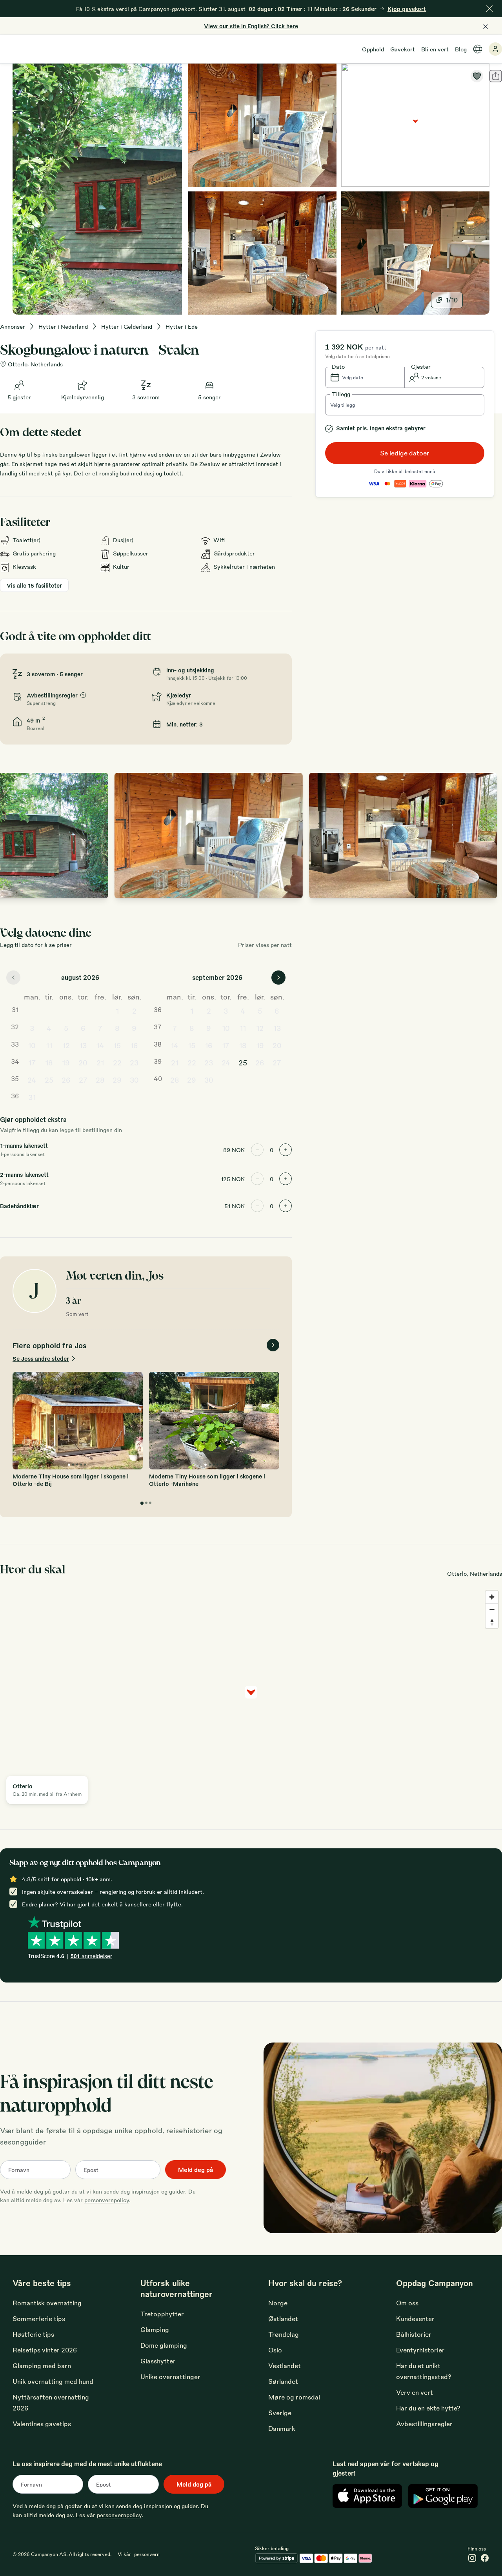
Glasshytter (158, 2361)
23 (134, 1062)
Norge (278, 2303)
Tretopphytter (162, 2314)
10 (32, 1045)
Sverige (280, 2413)
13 (83, 1045)
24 (32, 1080)
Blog (461, 49)
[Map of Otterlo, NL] (415, 125)
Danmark (282, 2428)
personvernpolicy (107, 2200)
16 (134, 1045)
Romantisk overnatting (47, 2303)
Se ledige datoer (405, 453)
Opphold (373, 49)
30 (134, 1080)
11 (49, 1045)
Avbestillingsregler (424, 2424)
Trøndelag (284, 2334)
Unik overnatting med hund (53, 2381)
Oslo (275, 2350)
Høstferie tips (33, 2334)
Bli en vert (435, 49)
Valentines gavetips (42, 2424)
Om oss (407, 2303)
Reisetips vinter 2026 (45, 2350)
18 (49, 1062)
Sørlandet (283, 2381)
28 (100, 1080)
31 (32, 1097)
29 (117, 1080)
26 (66, 1080)
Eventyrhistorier (420, 2350)
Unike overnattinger (170, 2377)
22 (117, 1062)
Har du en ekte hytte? (428, 2408)
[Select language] (478, 49)
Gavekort (403, 49)
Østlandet (283, 2318)
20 (83, 1062)
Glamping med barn (42, 2366)
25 (49, 1080)
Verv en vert (415, 2392)
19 (66, 1062)
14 (100, 1045)
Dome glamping (164, 2345)
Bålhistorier (414, 2334)
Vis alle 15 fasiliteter (34, 585)
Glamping (155, 2329)
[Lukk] (489, 9)
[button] (365, 377)
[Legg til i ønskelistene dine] (477, 76)
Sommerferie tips (39, 2318)
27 (83, 1080)
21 (100, 1062)
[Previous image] (14, 836)
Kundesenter (415, 2318)
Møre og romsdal (294, 2397)
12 (66, 1045)
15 (117, 1045)
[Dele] (496, 76)
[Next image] (488, 836)
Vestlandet (285, 2366)
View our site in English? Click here (251, 26)
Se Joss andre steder (41, 1358)
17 (32, 1062)
